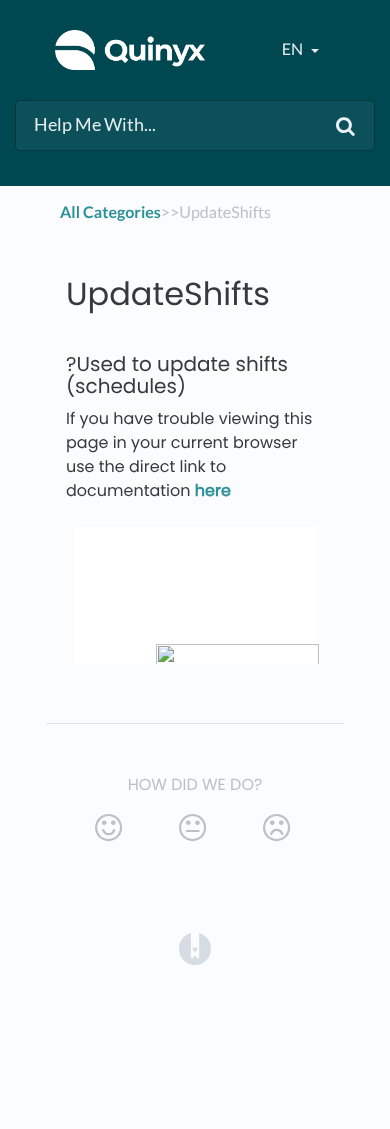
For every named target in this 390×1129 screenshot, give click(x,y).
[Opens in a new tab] (195, 948)
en (294, 49)
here (213, 490)
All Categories (110, 212)
